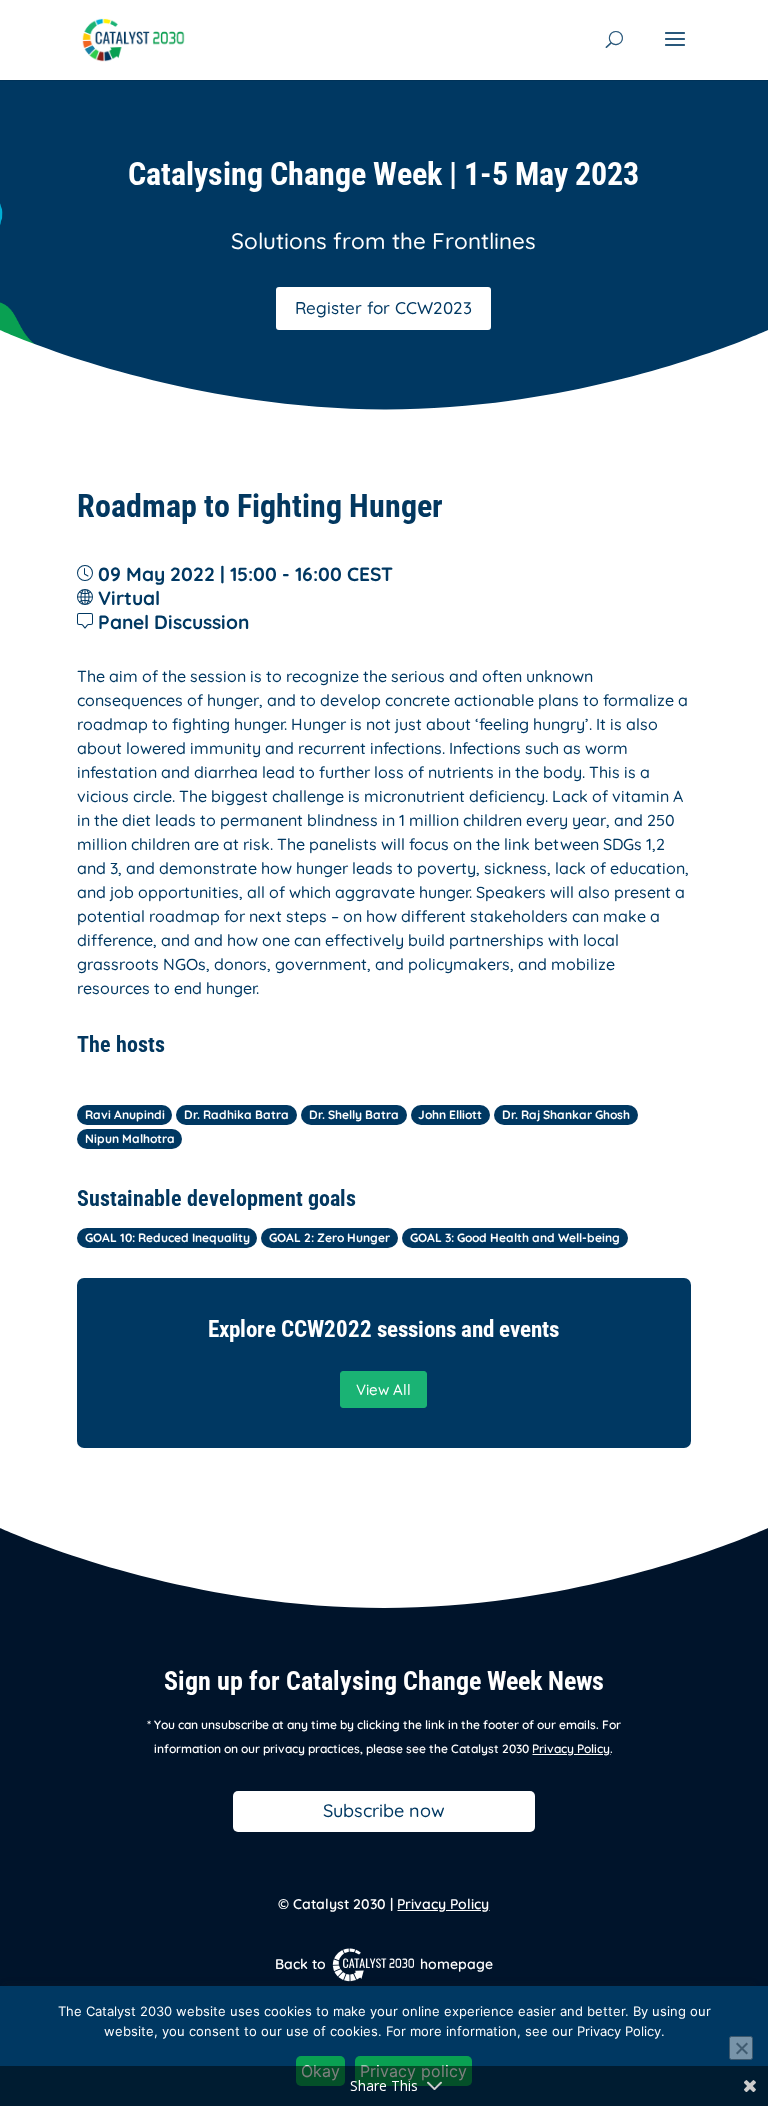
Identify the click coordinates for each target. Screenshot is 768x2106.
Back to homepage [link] (384, 1964)
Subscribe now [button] (384, 1810)
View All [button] (383, 1389)
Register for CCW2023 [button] (383, 307)
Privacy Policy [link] (571, 1748)
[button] (675, 52)
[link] (133, 38)
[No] (741, 2048)
